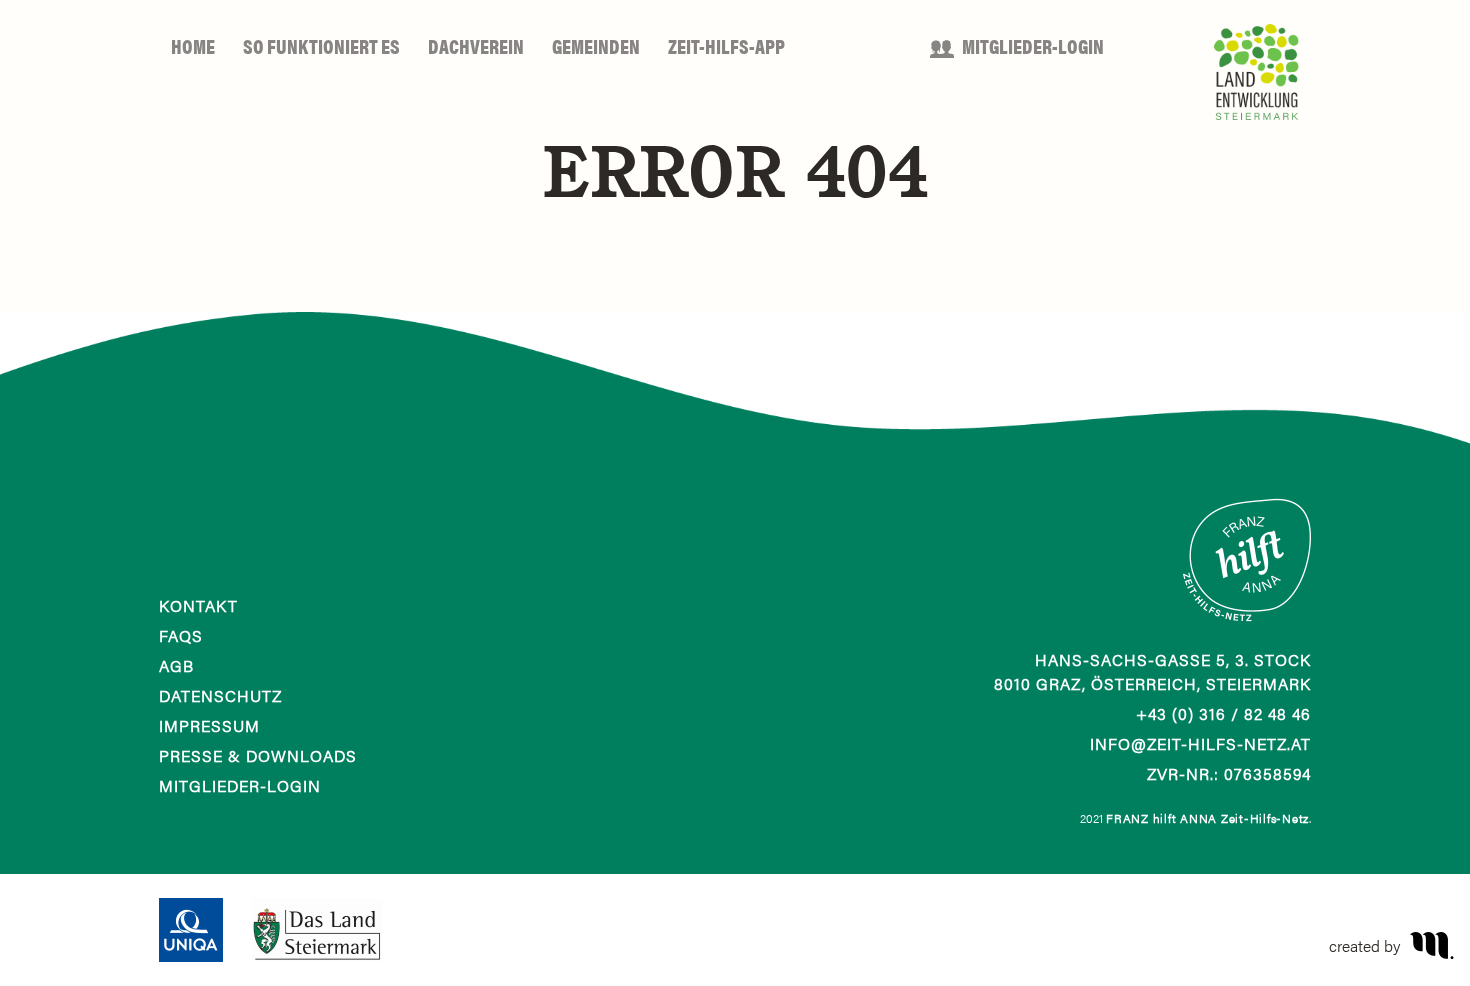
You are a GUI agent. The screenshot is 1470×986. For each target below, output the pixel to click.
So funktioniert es (321, 45)
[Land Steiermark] (317, 927)
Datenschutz (220, 695)
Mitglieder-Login (1033, 45)
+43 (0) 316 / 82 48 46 (1223, 713)
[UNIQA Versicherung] (191, 927)
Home (193, 45)
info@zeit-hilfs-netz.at (1200, 743)
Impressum (209, 725)
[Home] (1247, 569)
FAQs (181, 635)
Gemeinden (596, 45)
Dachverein (476, 45)
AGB (176, 665)
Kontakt (198, 605)
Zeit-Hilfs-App (726, 45)
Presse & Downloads (258, 755)
